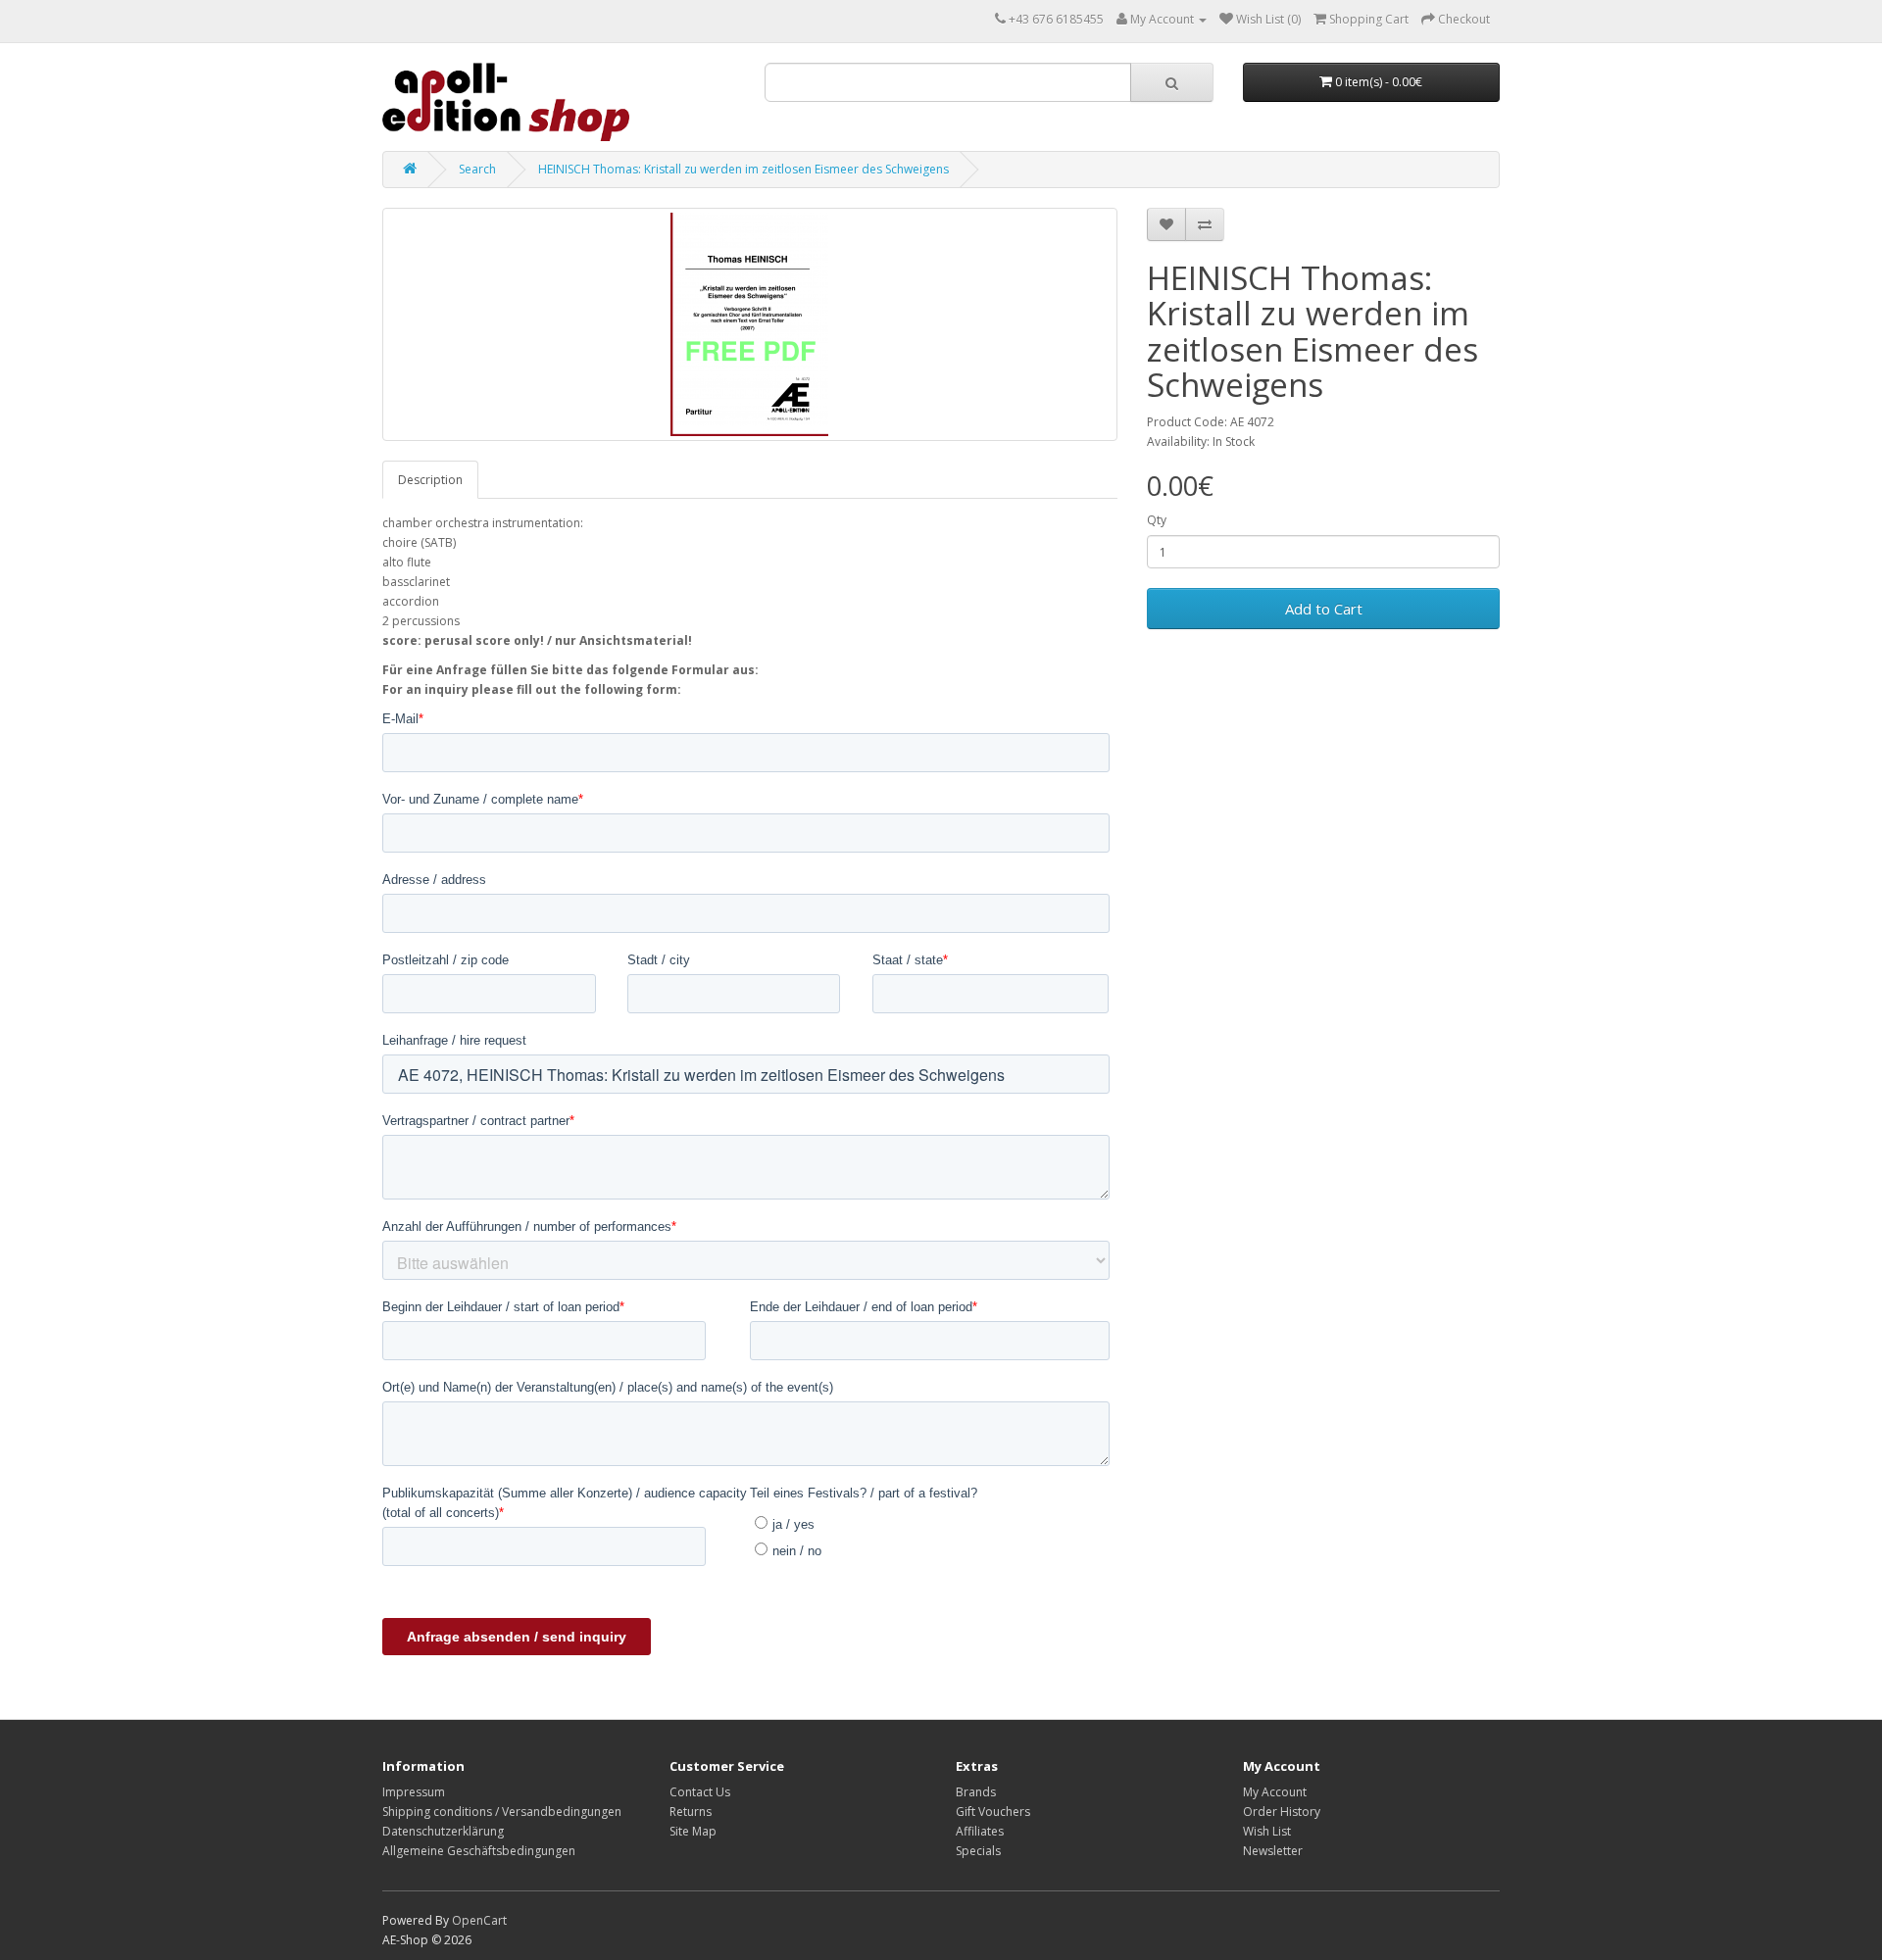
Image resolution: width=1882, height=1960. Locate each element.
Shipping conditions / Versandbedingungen (502, 1812)
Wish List (1267, 1831)
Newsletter (1273, 1851)
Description (430, 480)
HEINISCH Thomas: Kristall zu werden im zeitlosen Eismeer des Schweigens (743, 169)
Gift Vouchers (993, 1812)
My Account (1275, 1792)
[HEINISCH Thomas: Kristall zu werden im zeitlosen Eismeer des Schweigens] (750, 324)
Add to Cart (1324, 609)
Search (477, 169)
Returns (691, 1812)
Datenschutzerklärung (443, 1831)
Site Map (693, 1831)
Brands (976, 1792)
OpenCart (479, 1920)
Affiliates (980, 1831)
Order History (1282, 1812)
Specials (978, 1851)
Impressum (414, 1792)
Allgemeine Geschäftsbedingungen (479, 1851)
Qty (1157, 520)
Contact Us (700, 1792)
